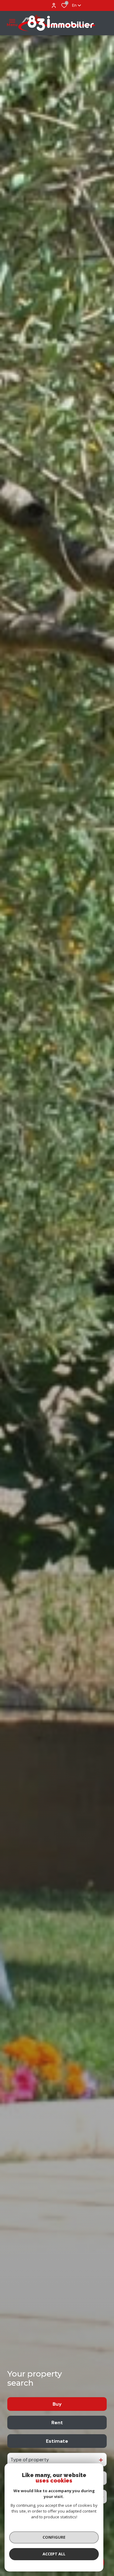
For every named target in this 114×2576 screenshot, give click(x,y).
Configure (54, 2537)
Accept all (54, 2554)
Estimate (57, 2441)
